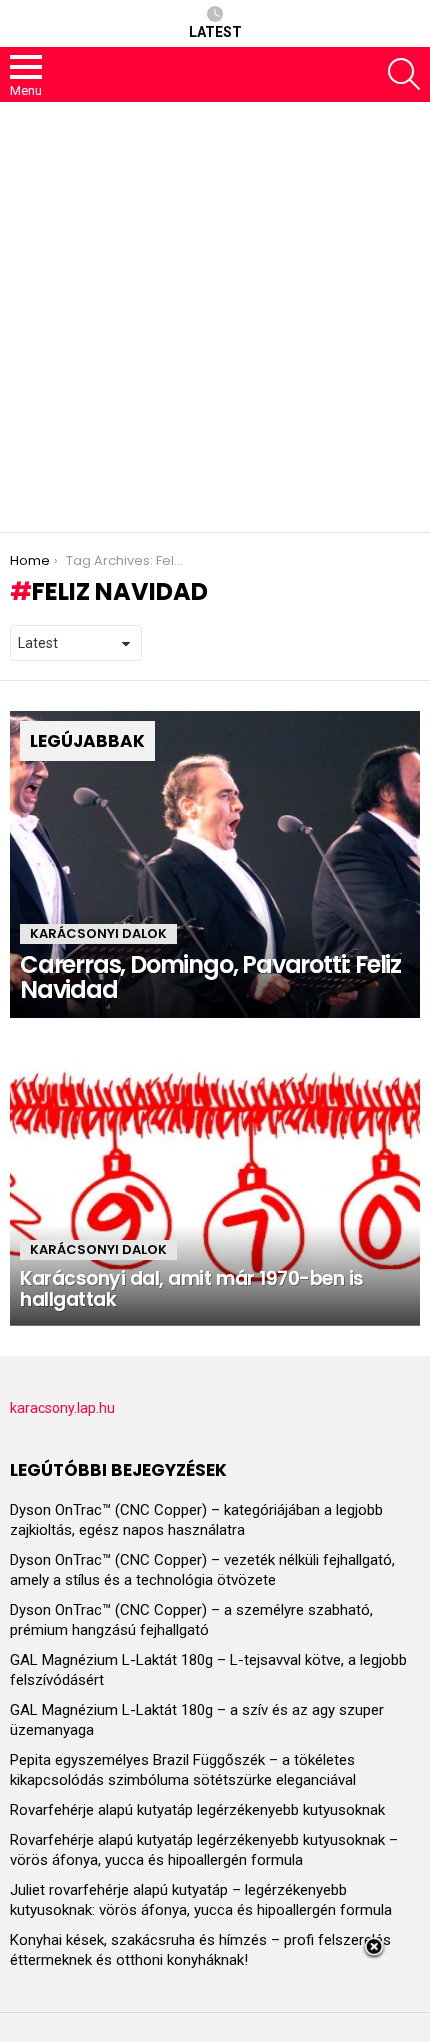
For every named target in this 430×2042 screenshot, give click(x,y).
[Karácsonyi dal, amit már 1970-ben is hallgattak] (215, 1172)
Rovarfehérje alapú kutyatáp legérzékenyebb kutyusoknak (197, 1810)
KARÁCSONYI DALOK (98, 933)
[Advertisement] (215, 317)
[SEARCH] (404, 74)
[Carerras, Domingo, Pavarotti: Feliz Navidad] (215, 865)
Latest (215, 32)
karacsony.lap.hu (62, 1408)
